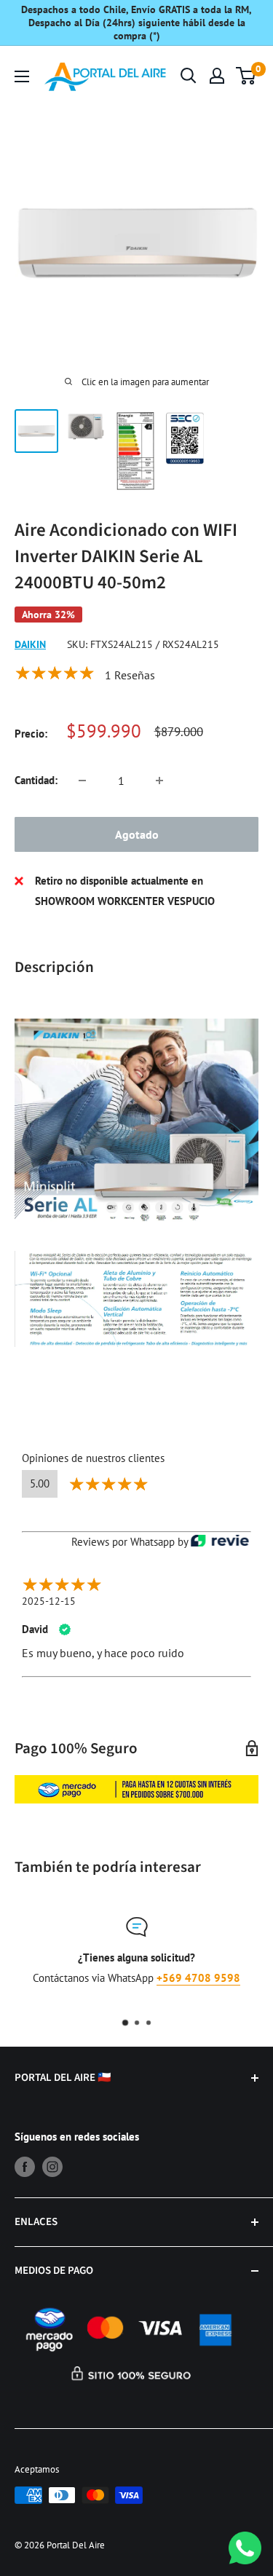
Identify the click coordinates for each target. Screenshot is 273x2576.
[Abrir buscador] (189, 76)
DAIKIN (30, 644)
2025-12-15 (49, 1601)
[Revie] (220, 1541)
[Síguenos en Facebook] (25, 2166)
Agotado (137, 834)
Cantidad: (36, 780)
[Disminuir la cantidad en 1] (82, 781)
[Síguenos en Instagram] (52, 2166)
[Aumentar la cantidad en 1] (159, 781)
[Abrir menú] (22, 76)
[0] (246, 76)
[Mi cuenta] (217, 76)
